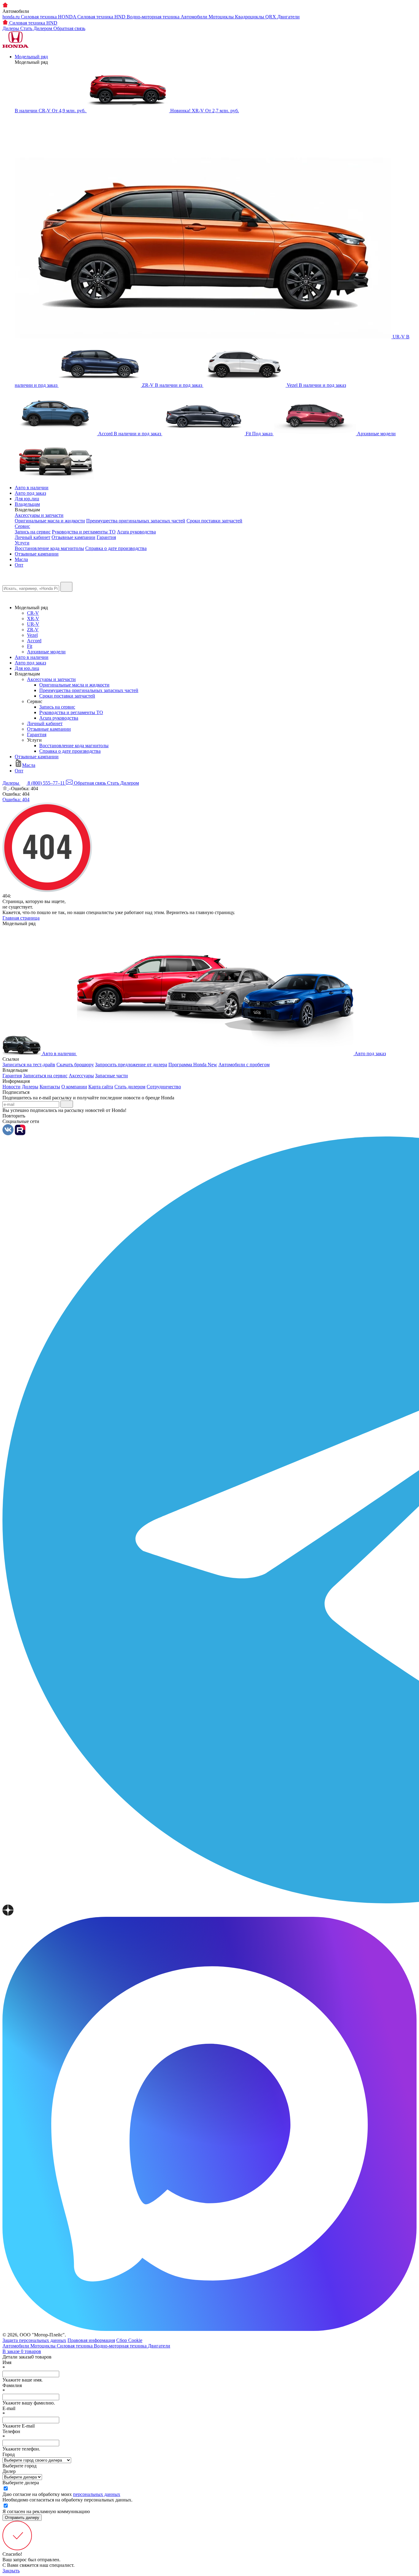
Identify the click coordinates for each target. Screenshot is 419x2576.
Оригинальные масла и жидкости (50, 521)
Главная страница (21, 918)
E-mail (9, 2411)
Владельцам (27, 504)
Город (9, 2454)
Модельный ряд (31, 57)
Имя (7, 2365)
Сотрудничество (164, 1087)
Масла (21, 559)
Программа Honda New (193, 1065)
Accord (34, 641)
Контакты (50, 1087)
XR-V (33, 619)
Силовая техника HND (102, 17)
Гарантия (106, 537)
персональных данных (97, 2494)
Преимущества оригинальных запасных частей (136, 521)
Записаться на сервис (45, 1076)
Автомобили (195, 17)
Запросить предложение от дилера (131, 1065)
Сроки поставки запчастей (214, 521)
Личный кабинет (33, 537)
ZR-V (33, 630)
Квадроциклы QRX (256, 17)
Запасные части (111, 1076)
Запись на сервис (33, 532)
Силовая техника (75, 2346)
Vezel (32, 635)
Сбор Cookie (129, 2340)
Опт (19, 565)
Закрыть (11, 2571)
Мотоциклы (222, 17)
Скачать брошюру (75, 1065)
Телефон (11, 2434)
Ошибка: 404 (16, 800)
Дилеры (30, 1087)
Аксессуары (81, 1076)
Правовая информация (91, 2340)
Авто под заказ (30, 493)
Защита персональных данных (34, 2340)
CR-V (33, 613)
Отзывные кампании (73, 537)
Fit (30, 646)
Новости (12, 1087)
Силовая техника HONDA (49, 17)
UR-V (33, 624)
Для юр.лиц (27, 499)
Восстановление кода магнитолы (49, 548)
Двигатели (288, 17)
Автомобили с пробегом (244, 1065)
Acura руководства (136, 532)
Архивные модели (46, 652)
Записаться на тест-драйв (29, 1065)
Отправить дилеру (22, 2518)
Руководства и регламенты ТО (84, 532)
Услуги (22, 543)
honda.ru (12, 17)
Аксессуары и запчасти (39, 515)
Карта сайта (101, 1087)
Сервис (22, 526)
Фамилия (12, 2388)
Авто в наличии (32, 488)
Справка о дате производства (116, 548)
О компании (74, 1087)
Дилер (9, 2471)
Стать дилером (130, 1087)
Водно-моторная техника (154, 17)
